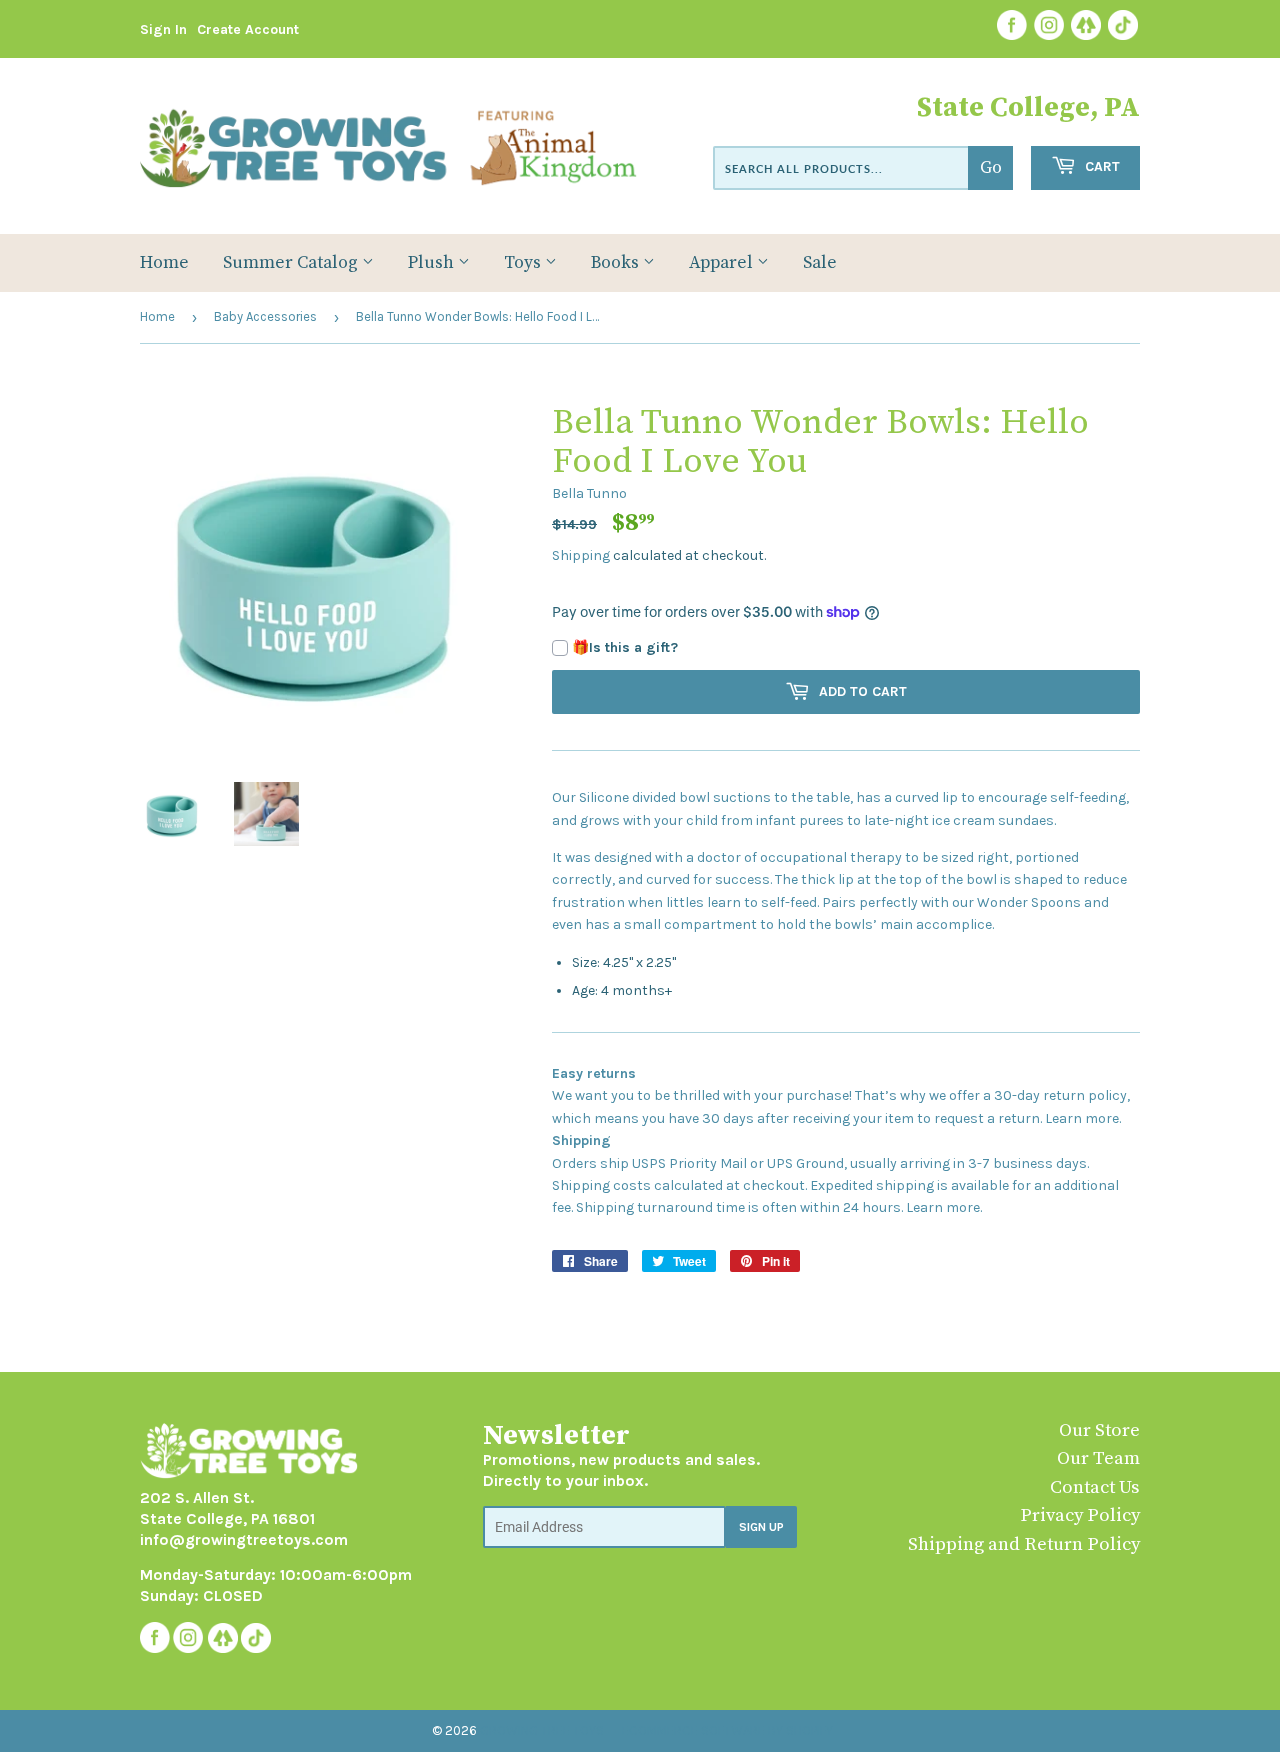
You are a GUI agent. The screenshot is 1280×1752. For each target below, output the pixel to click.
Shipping (581, 555)
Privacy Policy (1080, 1515)
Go (991, 168)
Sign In (163, 29)
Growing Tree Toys (542, 1730)
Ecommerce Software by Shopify (727, 1730)
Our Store (1099, 1430)
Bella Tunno (589, 493)
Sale (820, 263)
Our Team (1098, 1458)
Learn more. (1083, 1118)
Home (164, 263)
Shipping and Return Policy (1024, 1544)
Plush (433, 263)
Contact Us (1095, 1487)
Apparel (723, 263)
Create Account (248, 29)
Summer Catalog (292, 263)
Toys (524, 263)
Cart (1100, 166)
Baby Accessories (265, 316)
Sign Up (761, 1527)
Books (617, 263)
